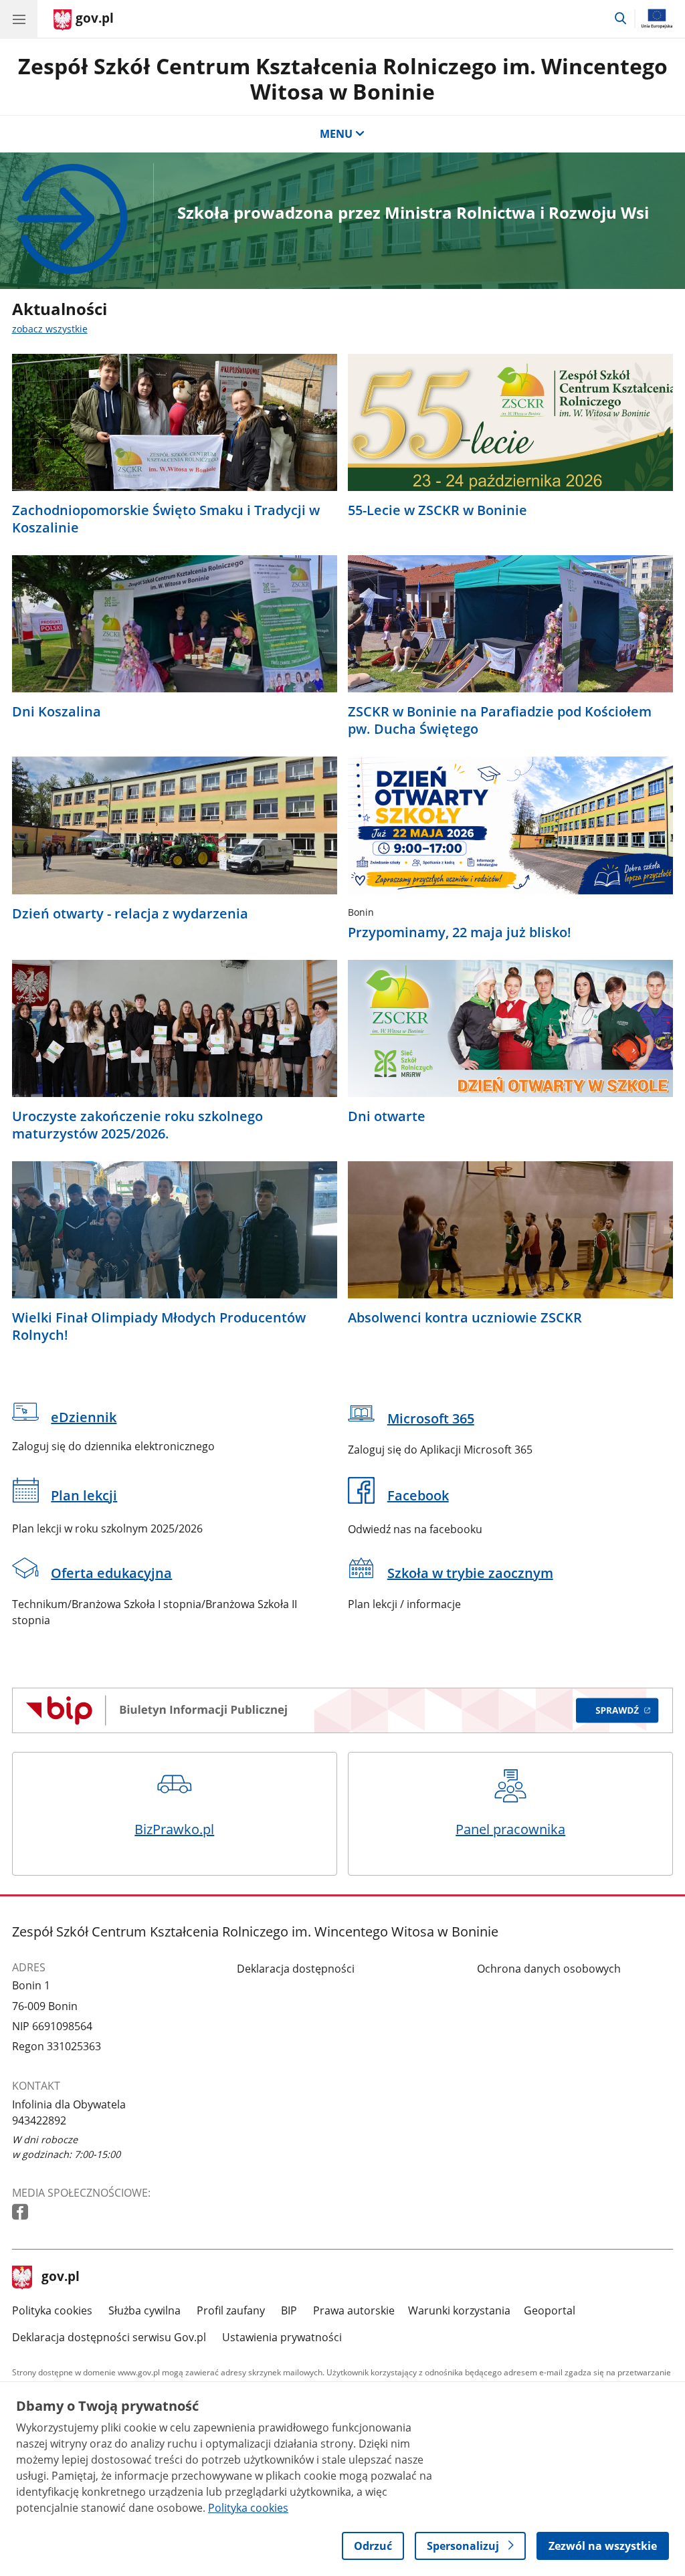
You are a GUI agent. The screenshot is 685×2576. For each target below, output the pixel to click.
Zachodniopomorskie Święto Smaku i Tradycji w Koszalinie (166, 519)
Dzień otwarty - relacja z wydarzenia (130, 914)
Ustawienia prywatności (282, 2337)
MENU (336, 134)
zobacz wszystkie (50, 329)
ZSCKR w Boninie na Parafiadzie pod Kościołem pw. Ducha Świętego (500, 720)
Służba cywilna (144, 2310)
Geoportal (550, 2310)
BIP (289, 2310)
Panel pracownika (510, 1829)
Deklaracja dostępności (296, 1969)
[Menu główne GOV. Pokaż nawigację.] (19, 19)
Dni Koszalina (57, 712)
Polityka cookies (52, 2310)
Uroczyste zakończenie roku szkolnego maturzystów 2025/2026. (137, 1125)
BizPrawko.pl (174, 1829)
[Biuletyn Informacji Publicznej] (343, 1710)
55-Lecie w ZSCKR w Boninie (437, 510)
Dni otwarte (387, 1116)
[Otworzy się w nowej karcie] (21, 2212)
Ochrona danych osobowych (549, 1969)
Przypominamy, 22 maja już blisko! (460, 932)
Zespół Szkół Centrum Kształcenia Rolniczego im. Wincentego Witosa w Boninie (343, 79)
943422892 (39, 2120)
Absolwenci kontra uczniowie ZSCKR (465, 1318)
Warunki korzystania (459, 2310)
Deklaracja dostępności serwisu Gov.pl (109, 2337)
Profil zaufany (231, 2310)
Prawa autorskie (354, 2310)
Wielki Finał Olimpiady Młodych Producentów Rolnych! (159, 1326)
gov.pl (60, 2278)
